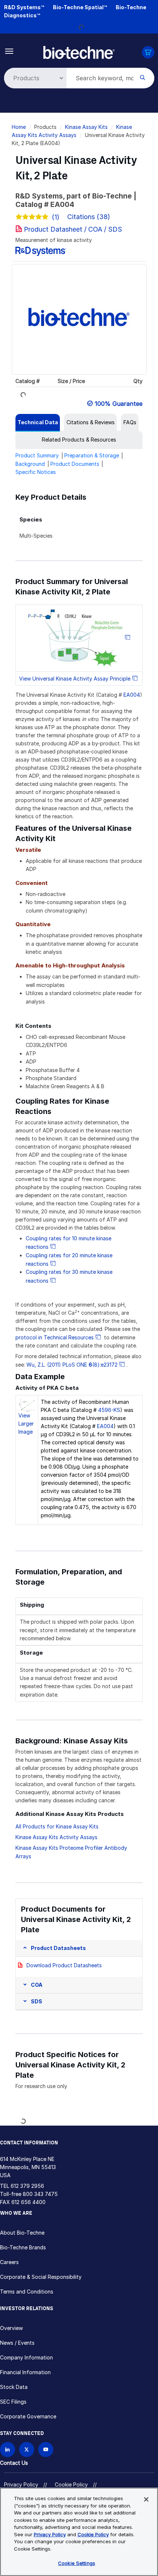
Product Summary (37, 455)
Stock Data (14, 2387)
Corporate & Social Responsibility (41, 2277)
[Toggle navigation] (9, 51)
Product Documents (75, 464)
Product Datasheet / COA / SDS (73, 229)
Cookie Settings (77, 2563)
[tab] (38, 422)
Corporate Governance (28, 2416)
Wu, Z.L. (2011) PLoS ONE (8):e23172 (72, 1365)
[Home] (79, 52)
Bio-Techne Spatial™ (80, 7)
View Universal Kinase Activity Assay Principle (75, 679)
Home (19, 127)
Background (30, 464)
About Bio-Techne (22, 2233)
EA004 (132, 695)
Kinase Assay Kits (86, 127)
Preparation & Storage (92, 455)
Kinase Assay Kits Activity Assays (56, 1837)
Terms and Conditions (27, 2292)
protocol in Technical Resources (55, 1337)
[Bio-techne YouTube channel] (46, 2450)
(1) (56, 217)
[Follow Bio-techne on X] (27, 2450)
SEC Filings (13, 2402)
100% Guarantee (119, 404)
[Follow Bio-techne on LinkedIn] (8, 2450)
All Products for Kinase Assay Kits (57, 1826)
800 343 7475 (40, 2194)
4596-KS (109, 1410)
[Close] (146, 2499)
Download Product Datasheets (64, 1965)
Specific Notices (36, 472)
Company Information (26, 2357)
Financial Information (25, 2372)
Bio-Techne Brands (23, 2247)
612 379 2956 (27, 2186)
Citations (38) (90, 217)
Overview (11, 2328)
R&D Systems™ (24, 7)
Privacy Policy (21, 2484)
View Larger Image (26, 1424)
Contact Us (14, 2463)
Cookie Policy (71, 2484)
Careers (9, 2262)
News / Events (17, 2343)
